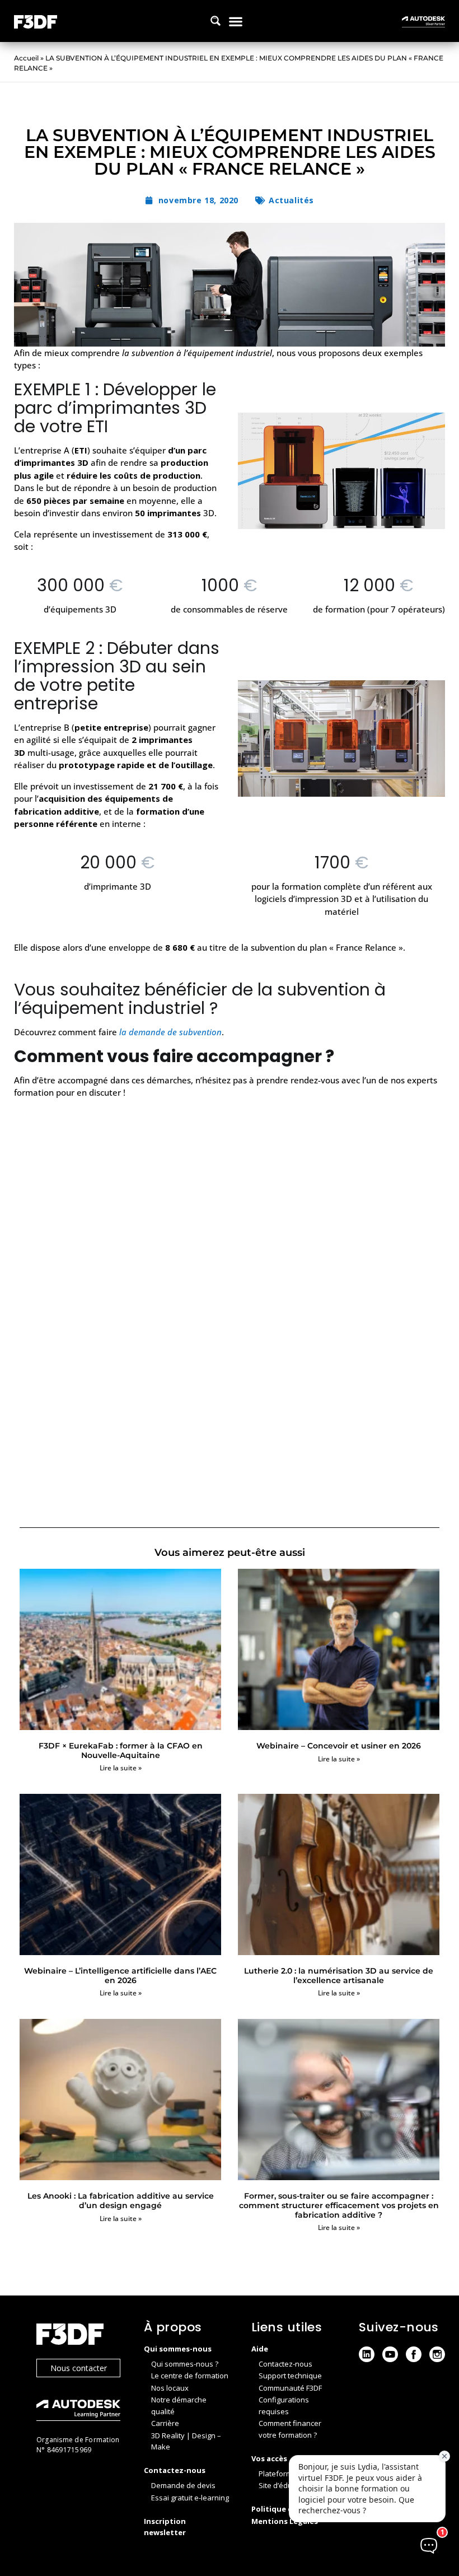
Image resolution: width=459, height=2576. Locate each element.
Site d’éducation (286, 2485)
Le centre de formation (190, 2376)
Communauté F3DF (290, 2388)
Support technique (290, 2376)
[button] (236, 21)
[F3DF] (79, 2336)
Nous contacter (79, 2368)
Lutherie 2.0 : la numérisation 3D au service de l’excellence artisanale (339, 1976)
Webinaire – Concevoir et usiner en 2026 (339, 1746)
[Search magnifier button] (216, 21)
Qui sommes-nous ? (185, 2364)
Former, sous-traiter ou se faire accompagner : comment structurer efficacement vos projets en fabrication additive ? (339, 2205)
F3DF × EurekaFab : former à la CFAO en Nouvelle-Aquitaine (121, 1750)
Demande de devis (183, 2485)
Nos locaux (170, 2388)
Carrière (165, 2423)
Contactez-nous (285, 2364)
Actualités (291, 200)
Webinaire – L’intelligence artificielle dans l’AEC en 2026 (120, 1976)
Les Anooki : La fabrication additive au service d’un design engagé (121, 2201)
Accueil (26, 58)
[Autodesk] (79, 2412)
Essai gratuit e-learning (190, 2498)
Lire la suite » (121, 1768)
